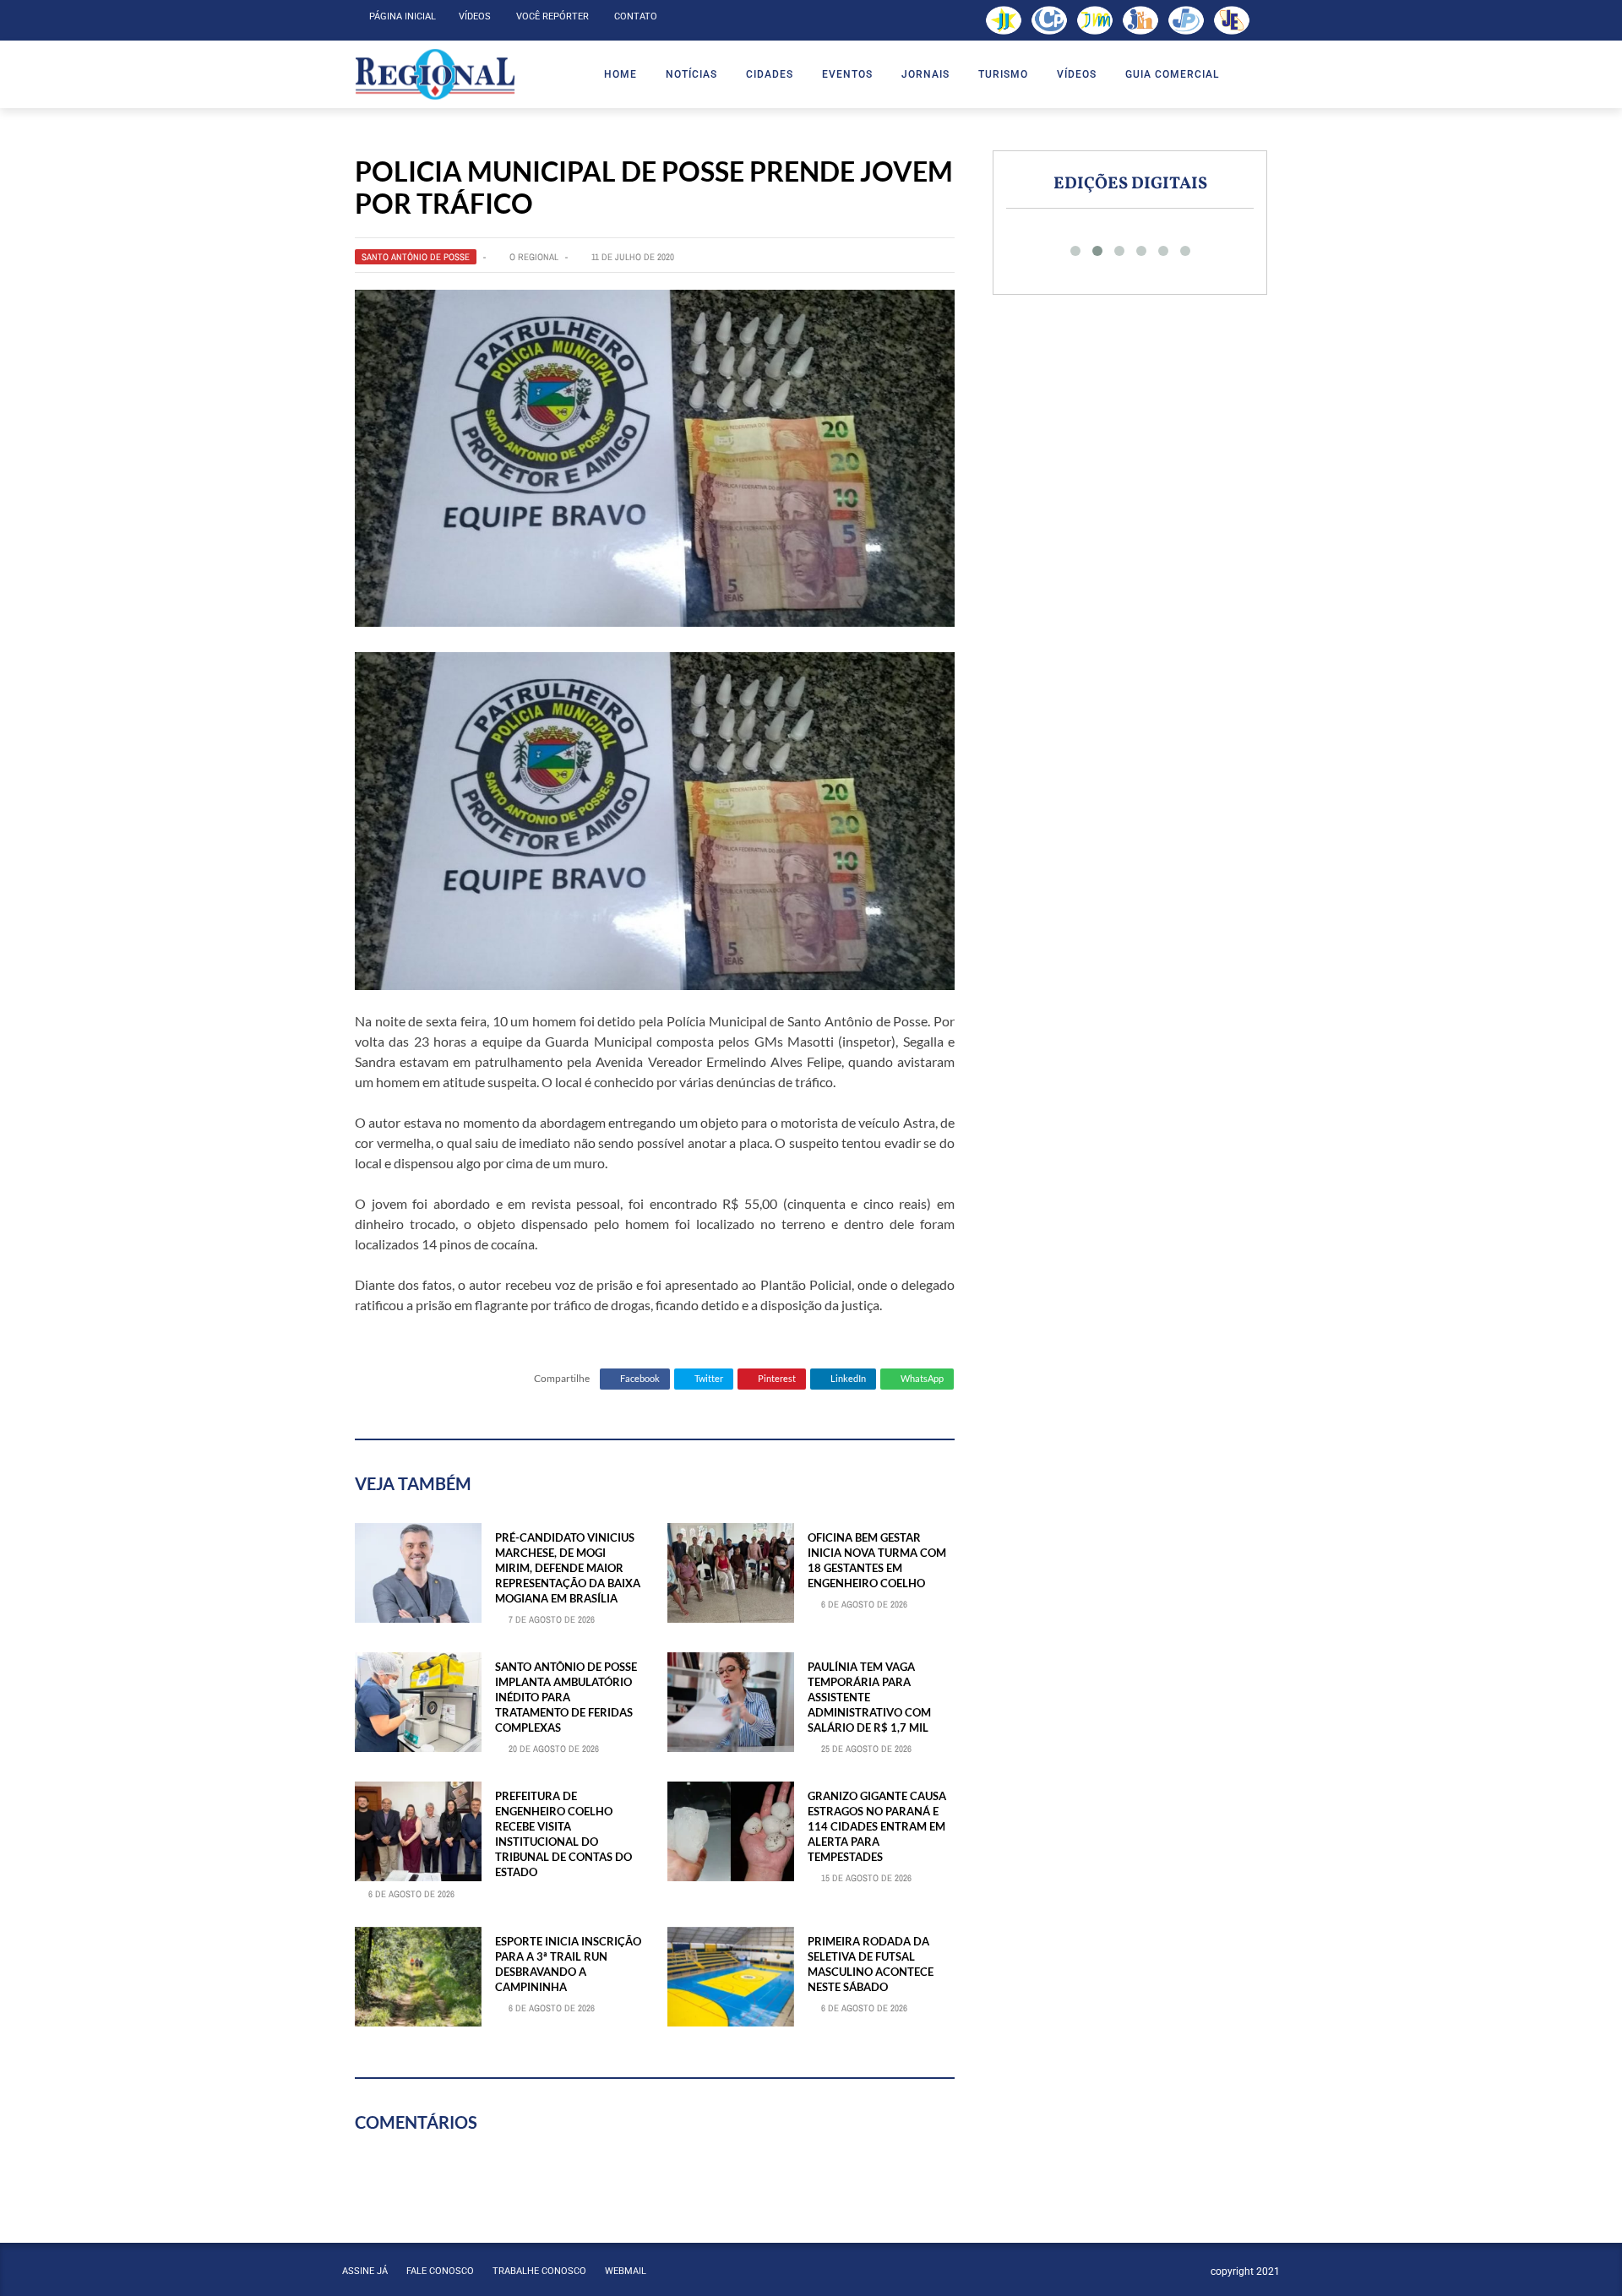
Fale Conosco (440, 2271)
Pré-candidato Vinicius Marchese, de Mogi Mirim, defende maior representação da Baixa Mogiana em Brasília (568, 1568)
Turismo (1003, 74)
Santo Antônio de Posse (416, 257)
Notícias (691, 74)
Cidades (770, 74)
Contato (636, 16)
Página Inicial (403, 16)
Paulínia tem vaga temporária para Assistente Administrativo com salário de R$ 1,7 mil (869, 1698)
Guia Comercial (1172, 74)
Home (620, 74)
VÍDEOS (1077, 74)
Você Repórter (552, 16)
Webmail (626, 2271)
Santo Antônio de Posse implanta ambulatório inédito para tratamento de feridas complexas (566, 1698)
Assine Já (365, 2271)
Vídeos (475, 16)
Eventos (847, 74)
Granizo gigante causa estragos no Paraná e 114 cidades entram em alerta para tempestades (877, 1827)
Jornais (925, 74)
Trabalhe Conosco (539, 2271)
